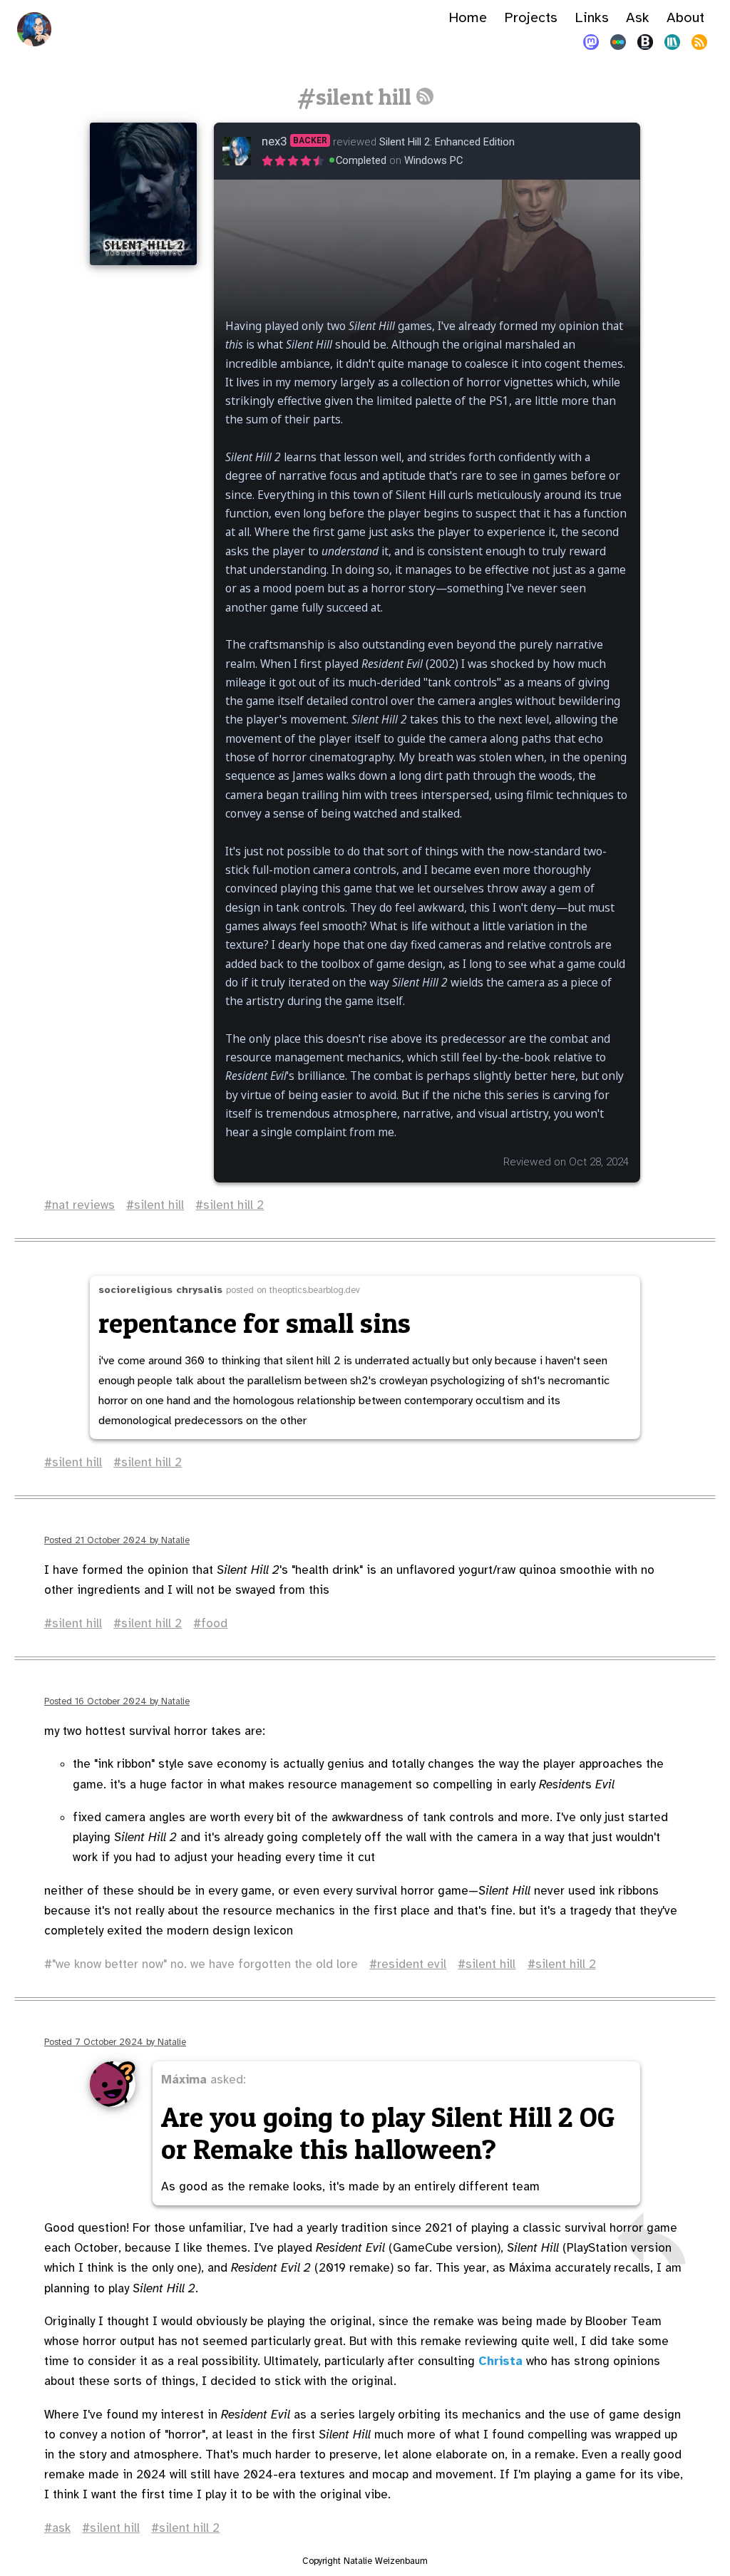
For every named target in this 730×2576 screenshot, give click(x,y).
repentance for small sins (255, 1323)
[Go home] (34, 29)
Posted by (117, 1540)
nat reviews (83, 1205)
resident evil (412, 1964)
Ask (638, 17)
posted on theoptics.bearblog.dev (229, 1290)
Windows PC (433, 160)
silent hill (159, 1205)
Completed (361, 160)
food (214, 1623)
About (685, 17)
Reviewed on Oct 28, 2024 (566, 1162)
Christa (500, 2361)
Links (592, 17)
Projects (531, 17)
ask (61, 2528)
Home (468, 17)
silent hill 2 (233, 1205)
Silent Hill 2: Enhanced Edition (447, 142)
